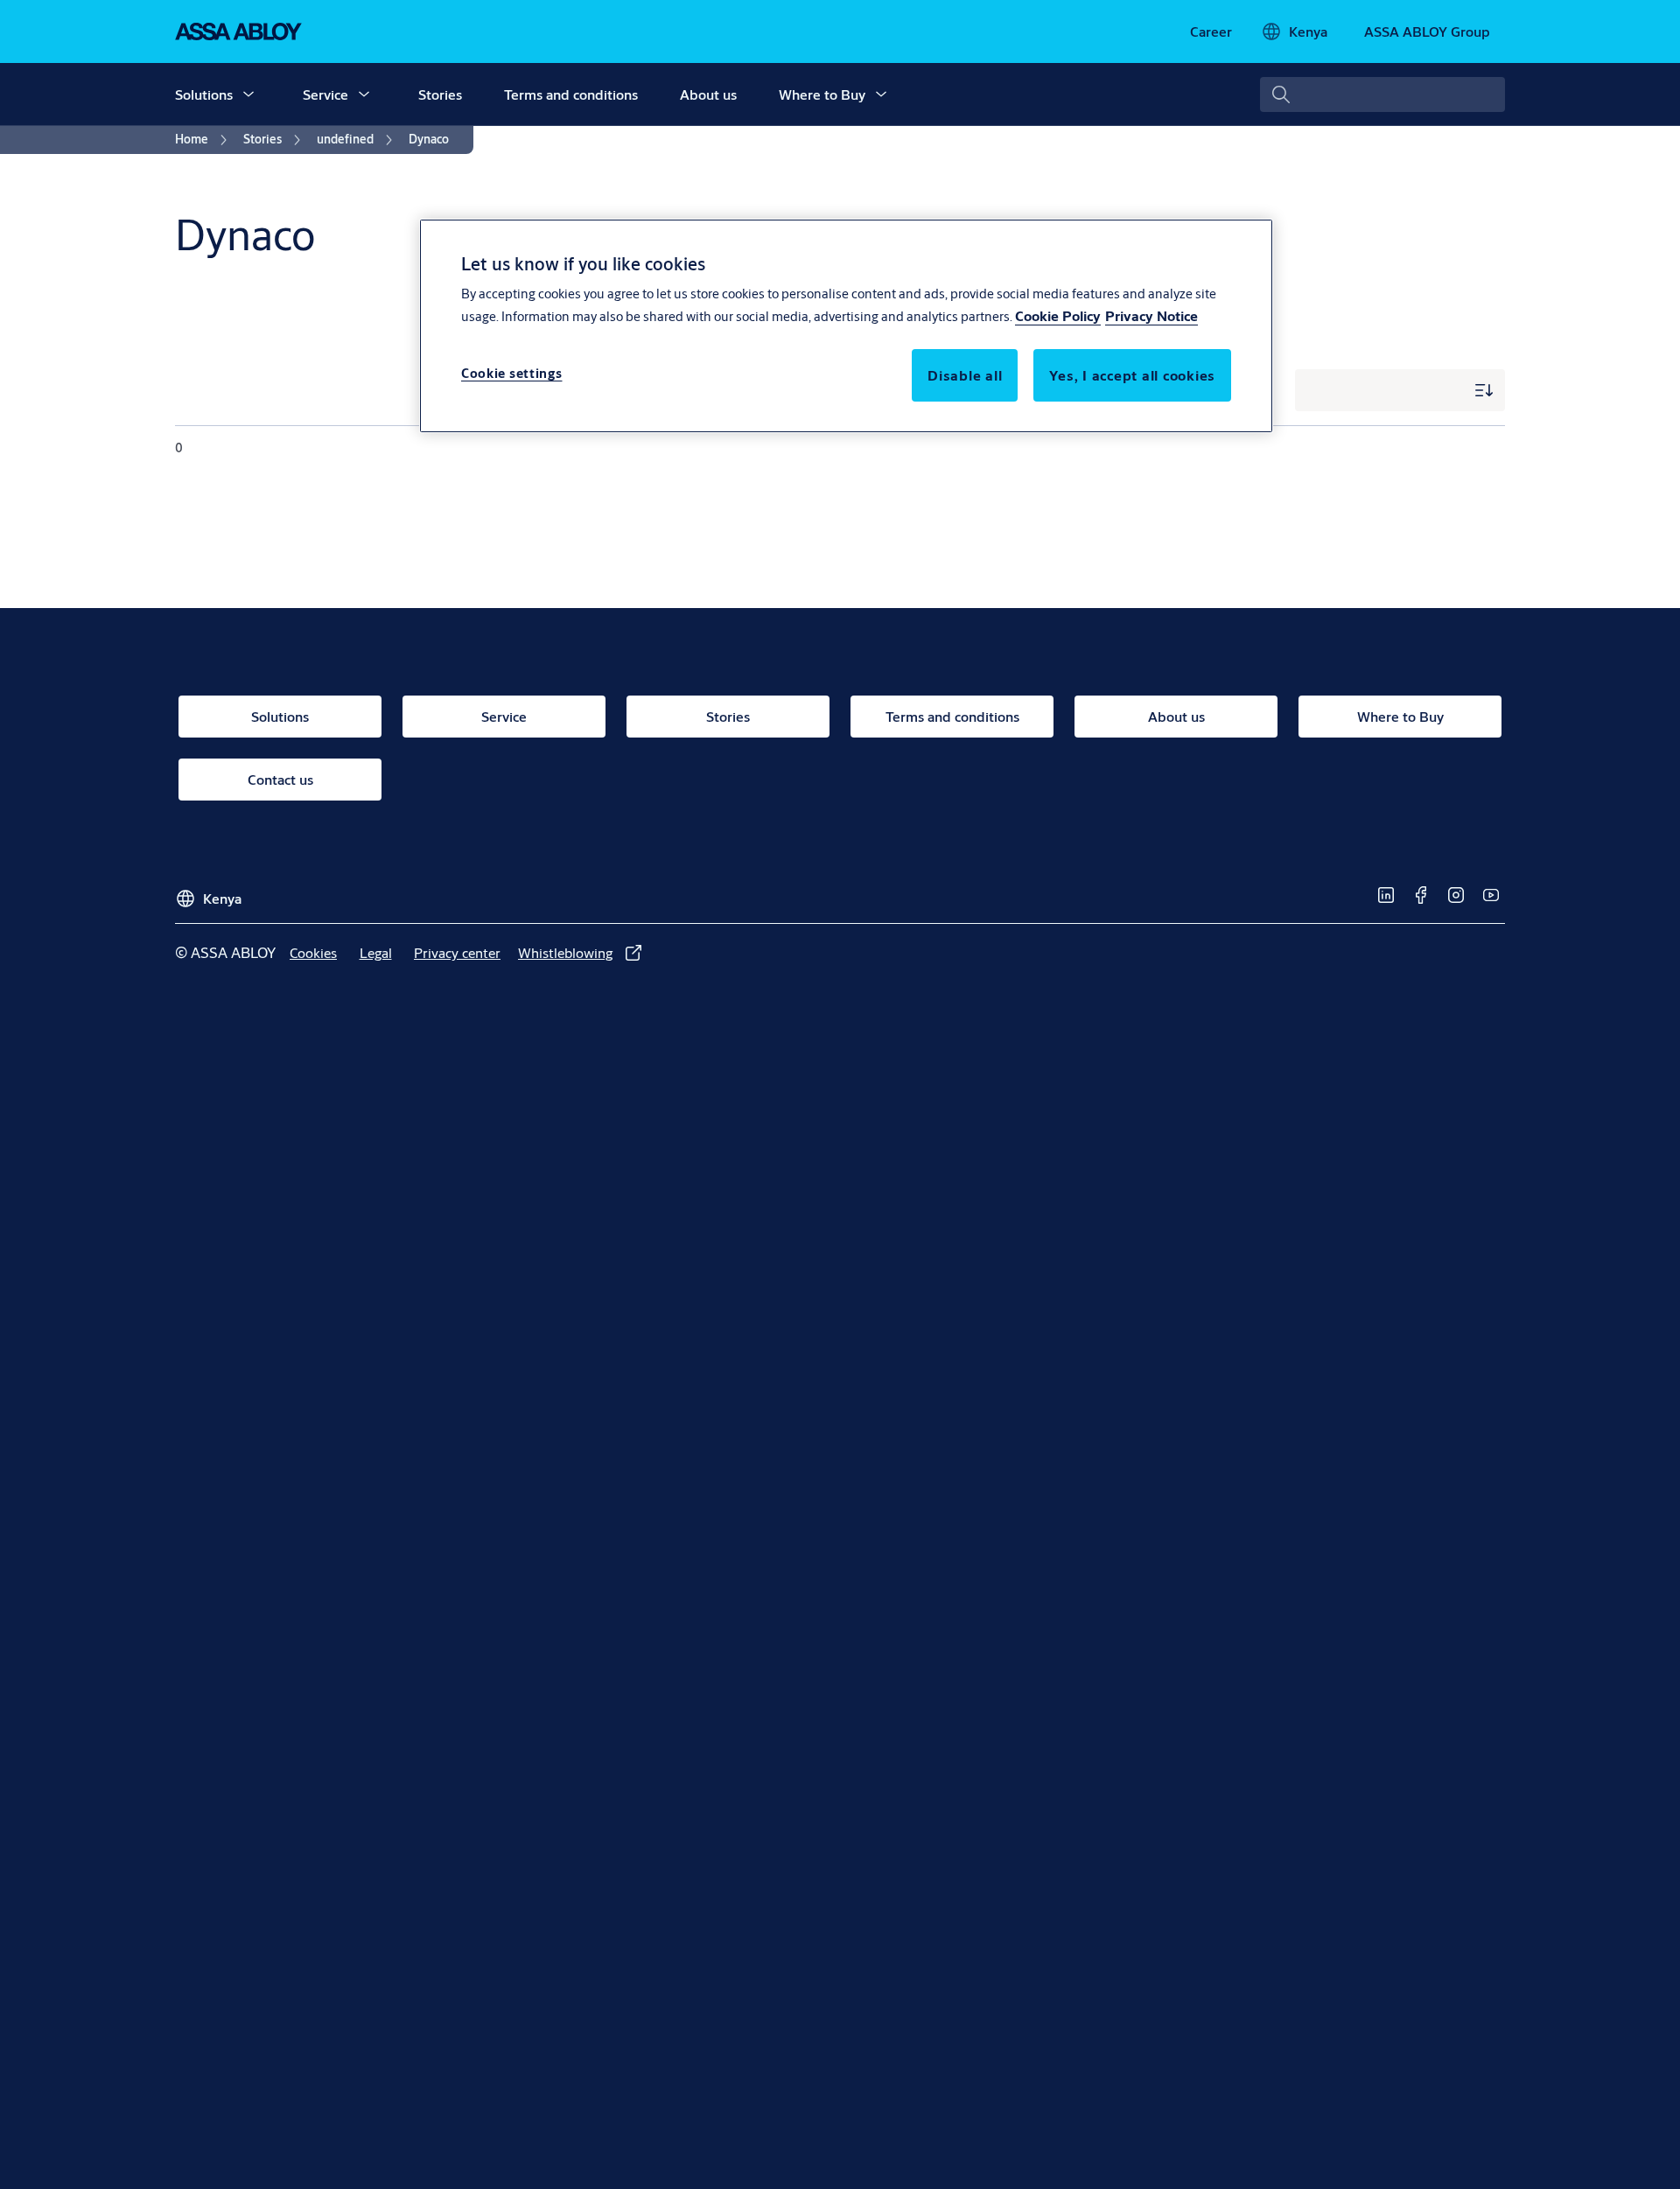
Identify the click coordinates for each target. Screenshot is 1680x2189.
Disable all (965, 376)
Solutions (204, 94)
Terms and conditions (571, 94)
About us (708, 94)
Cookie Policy (1058, 316)
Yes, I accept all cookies (1132, 376)
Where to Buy (822, 94)
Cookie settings (512, 374)
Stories (440, 94)
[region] (846, 325)
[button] (248, 94)
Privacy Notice (1151, 316)
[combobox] (1382, 94)
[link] (1211, 31)
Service (325, 94)
